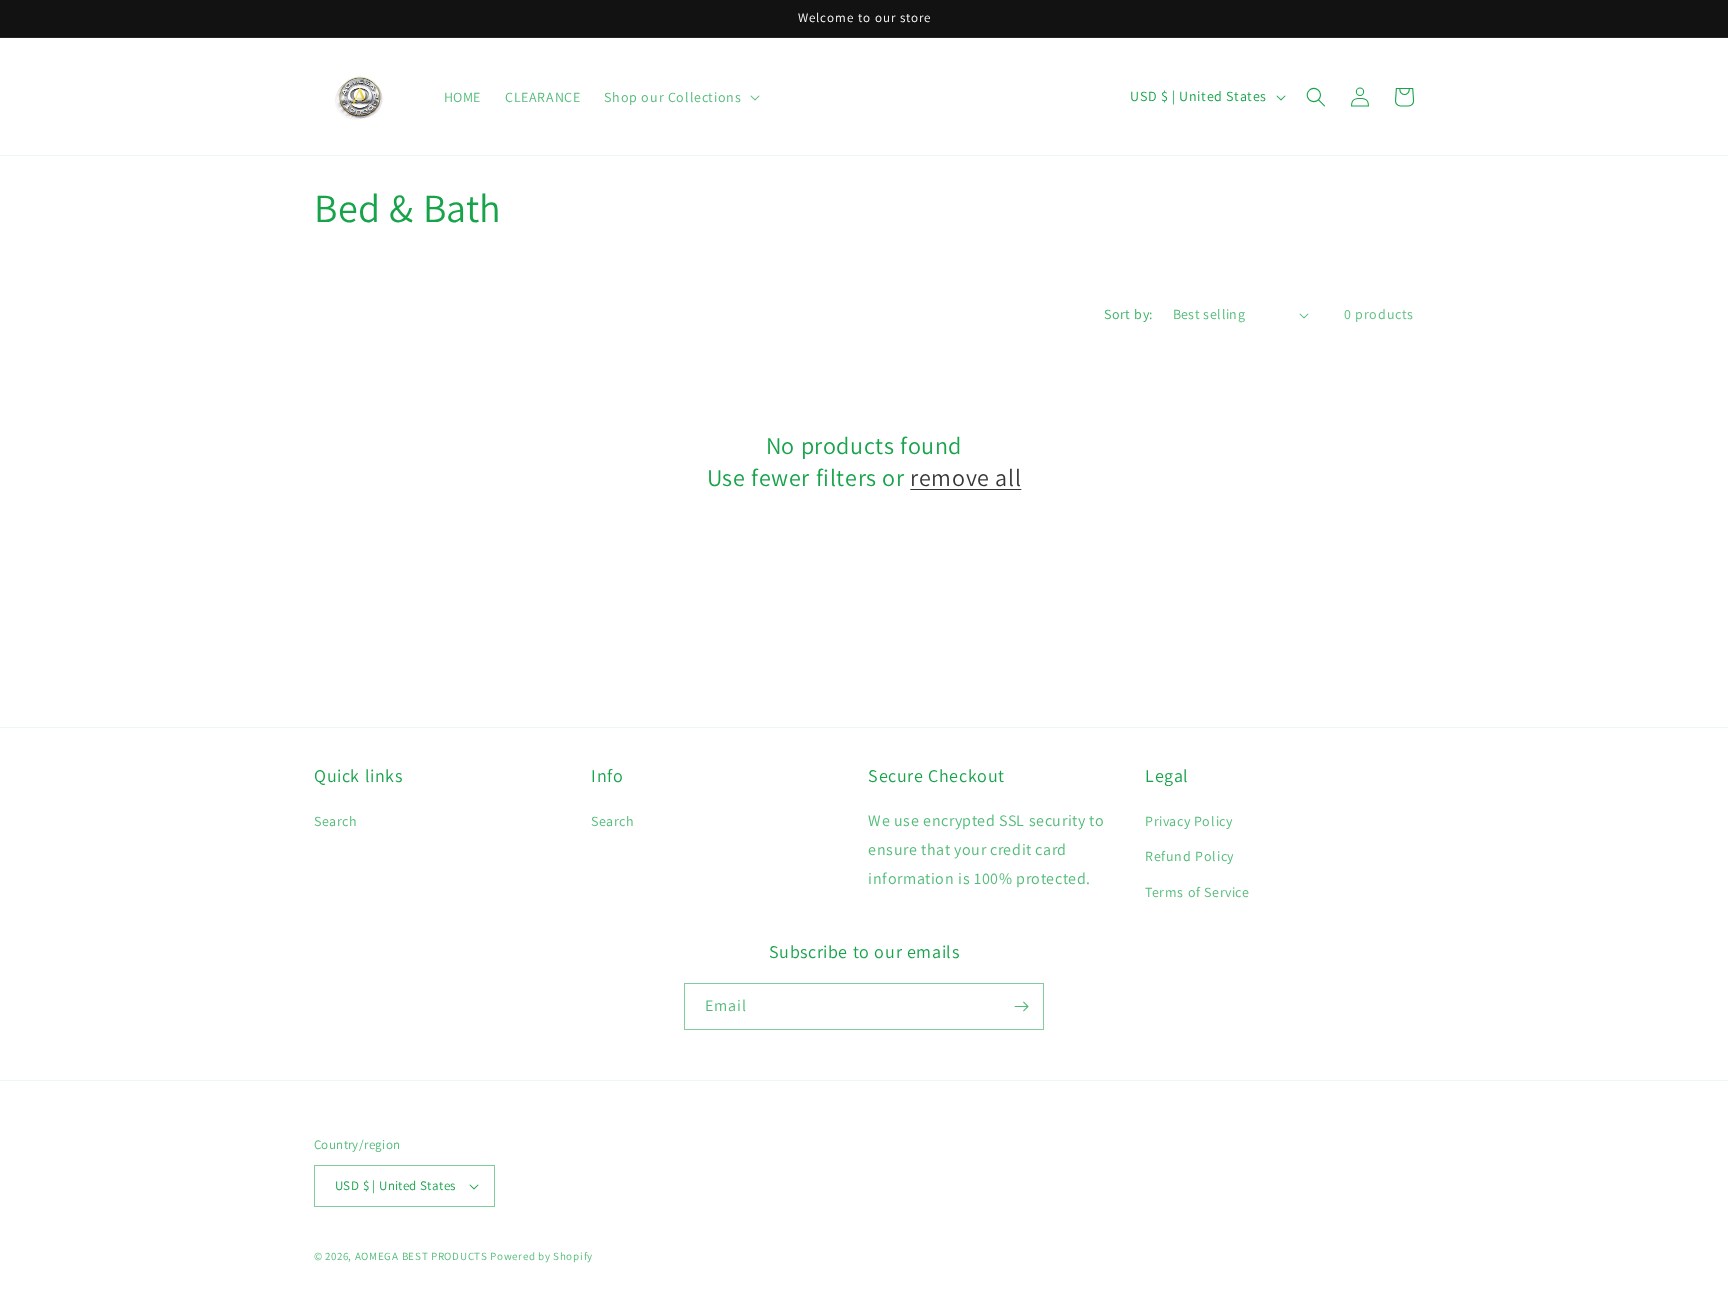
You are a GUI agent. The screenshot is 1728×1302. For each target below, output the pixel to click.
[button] (1316, 97)
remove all (965, 477)
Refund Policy (1189, 856)
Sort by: (1128, 314)
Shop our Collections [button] (672, 97)
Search (336, 821)
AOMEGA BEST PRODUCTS (421, 1256)
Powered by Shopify (541, 1256)
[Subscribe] (1021, 1006)
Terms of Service (1197, 892)
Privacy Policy (1188, 821)
